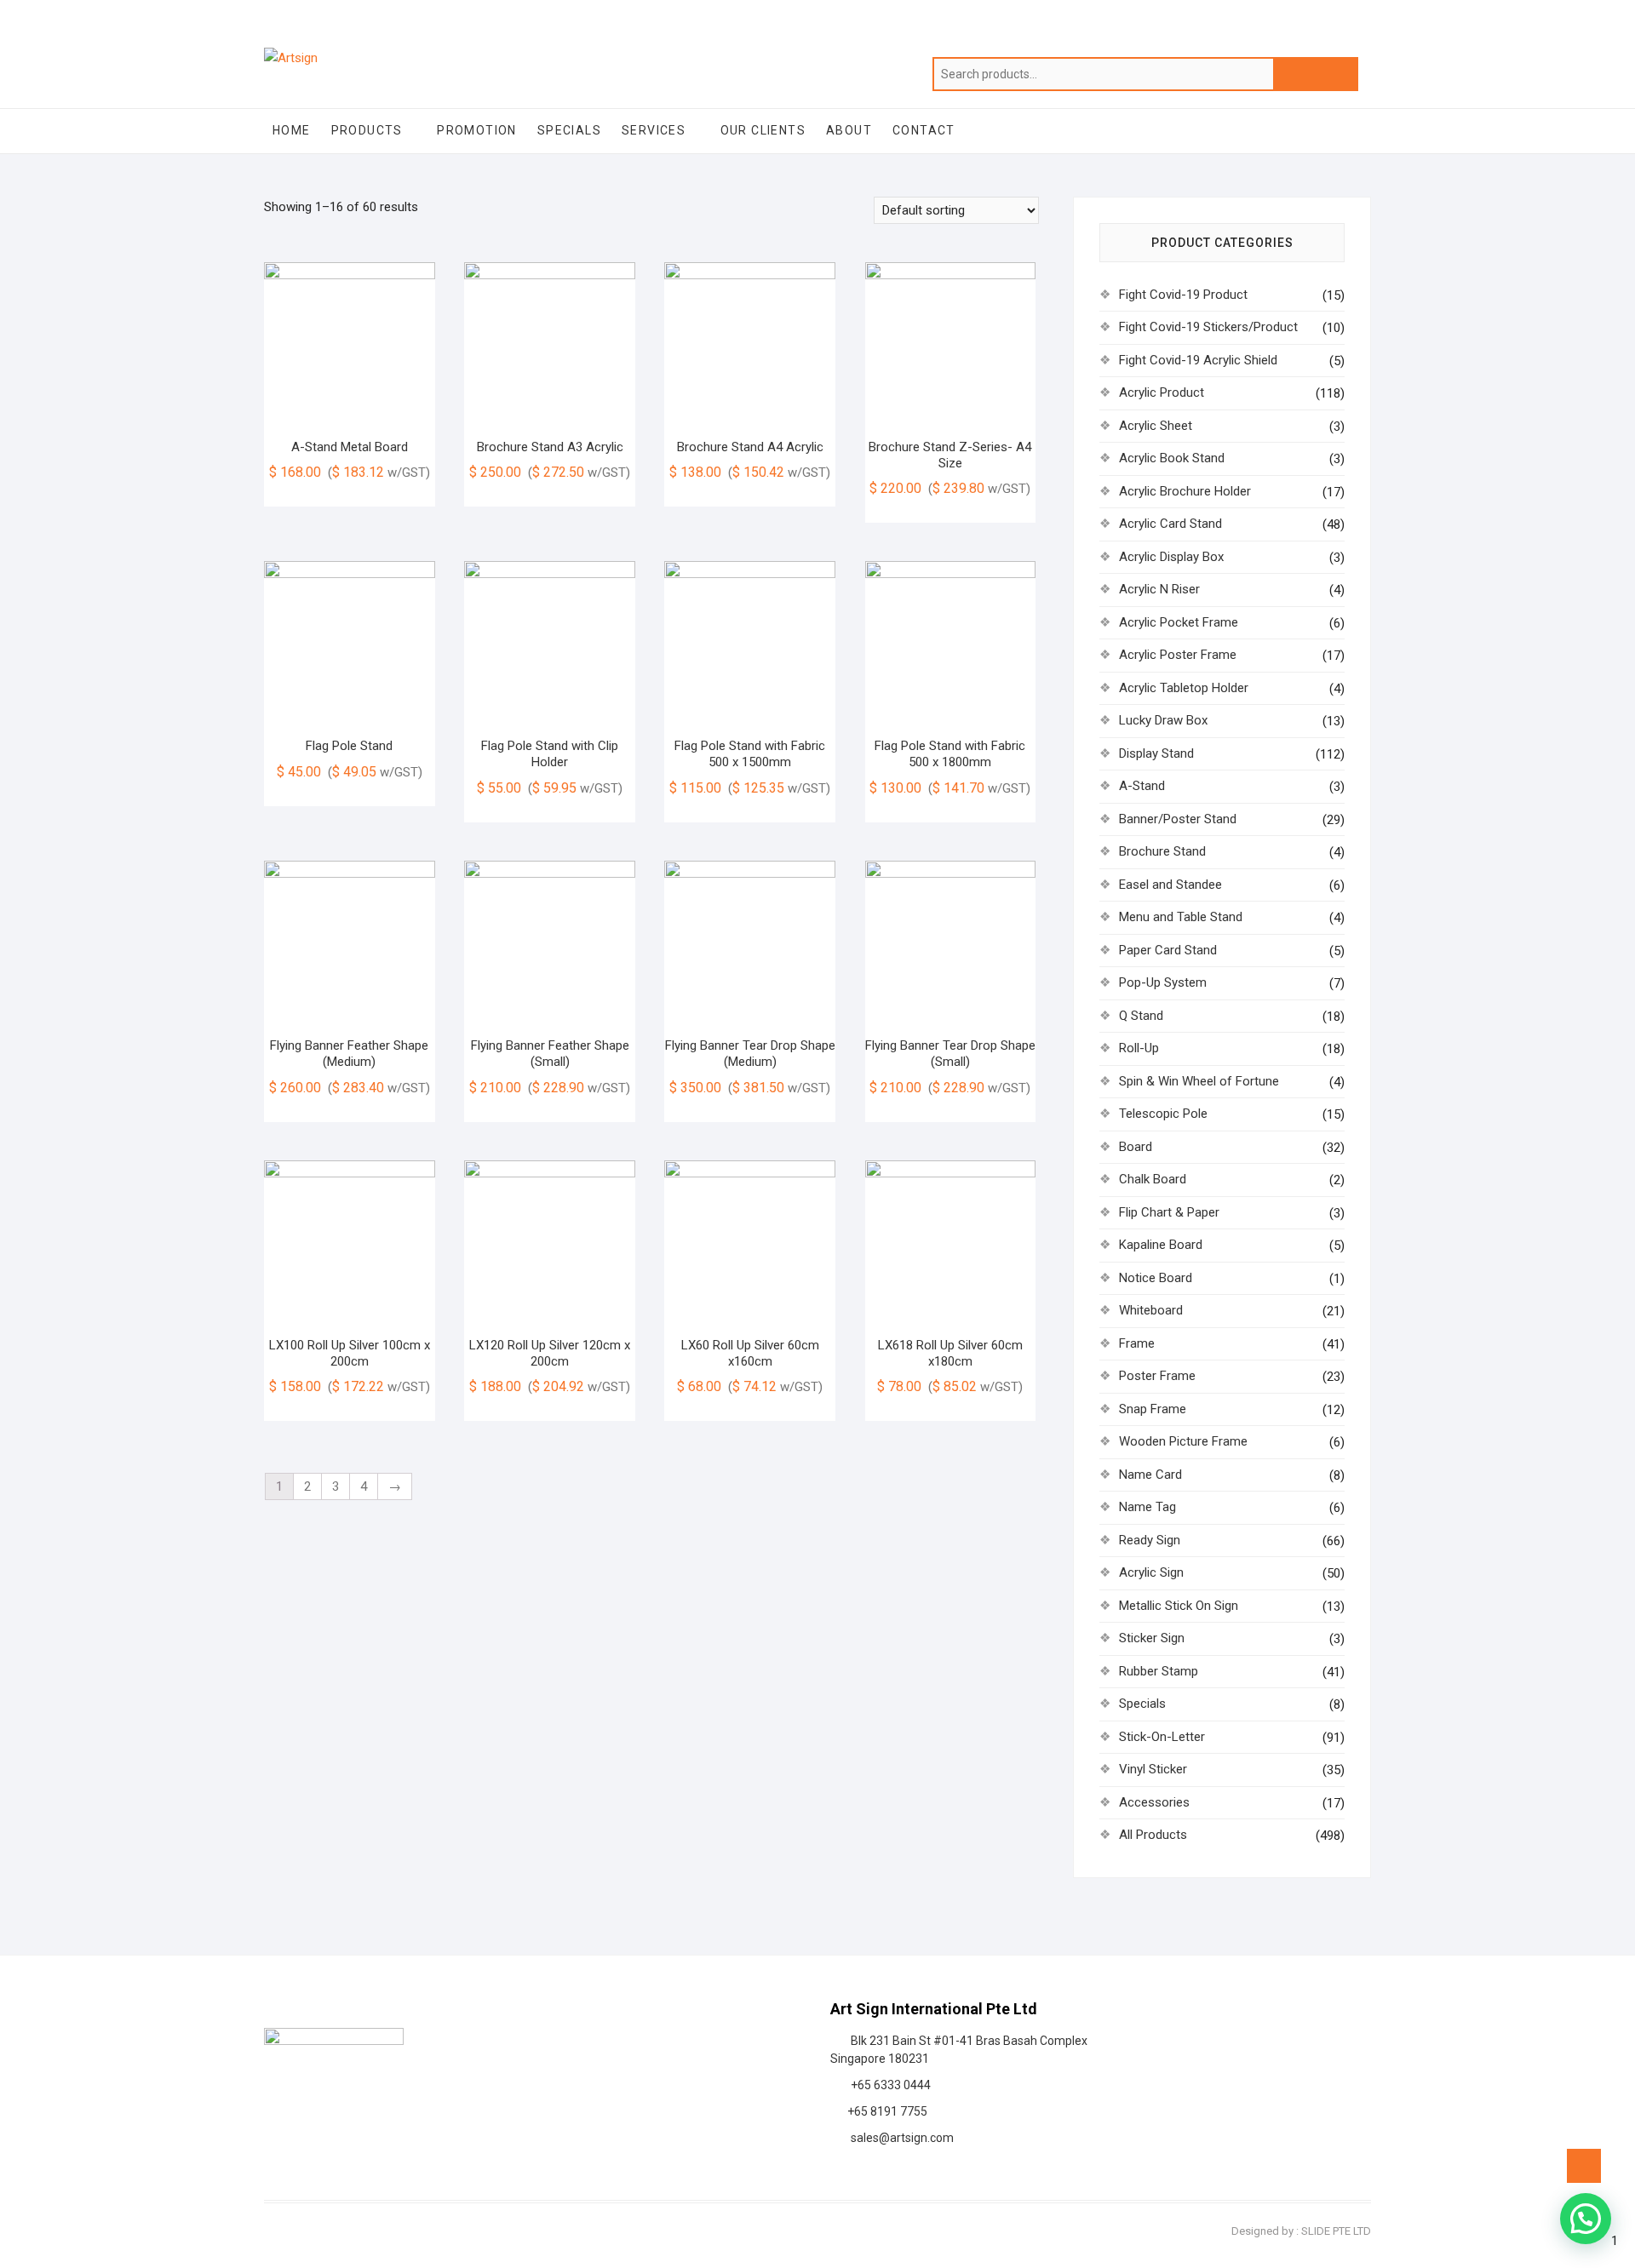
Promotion (477, 130)
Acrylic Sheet (1156, 426)
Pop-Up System (1163, 982)
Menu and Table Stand (1181, 917)
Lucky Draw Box (1163, 720)
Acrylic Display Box (1171, 557)
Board (1136, 1147)
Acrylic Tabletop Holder (1184, 688)
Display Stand (1156, 753)
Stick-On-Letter (1162, 1737)
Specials (569, 130)
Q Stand (1141, 1016)
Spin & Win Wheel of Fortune (1199, 1081)
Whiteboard (1151, 1310)
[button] (1586, 2219)
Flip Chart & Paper (1169, 1212)
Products (367, 130)
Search (1316, 74)
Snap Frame (1153, 1409)
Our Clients (763, 130)
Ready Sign (1150, 1540)
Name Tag (1147, 1507)
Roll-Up (1139, 1048)
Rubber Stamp (1159, 1671)
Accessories (1154, 1802)
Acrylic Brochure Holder (1185, 491)
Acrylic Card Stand (1170, 524)
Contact (924, 130)
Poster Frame (1157, 1376)
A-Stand (1142, 786)
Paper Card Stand (1168, 950)
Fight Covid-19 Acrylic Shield (1198, 360)
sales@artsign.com (900, 2138)
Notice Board (1156, 1278)
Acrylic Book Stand (1172, 458)
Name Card (1150, 1475)
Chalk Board (1153, 1179)
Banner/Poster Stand (1178, 819)
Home (292, 130)
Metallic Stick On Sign (1179, 1606)
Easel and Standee (1170, 885)
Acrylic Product (1162, 392)
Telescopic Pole (1163, 1114)
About (849, 130)
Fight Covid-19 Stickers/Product (1208, 327)
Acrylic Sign (1151, 1572)
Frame (1137, 1343)
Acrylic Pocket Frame (1179, 622)
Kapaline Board (1161, 1245)
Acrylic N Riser (1159, 589)
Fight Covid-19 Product (1183, 295)
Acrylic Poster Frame (1178, 655)
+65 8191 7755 (885, 2111)
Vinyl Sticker (1153, 1769)
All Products (1153, 1835)
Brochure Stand (1162, 851)
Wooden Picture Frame (1183, 1441)
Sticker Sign (1152, 1638)
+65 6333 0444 (888, 2085)
